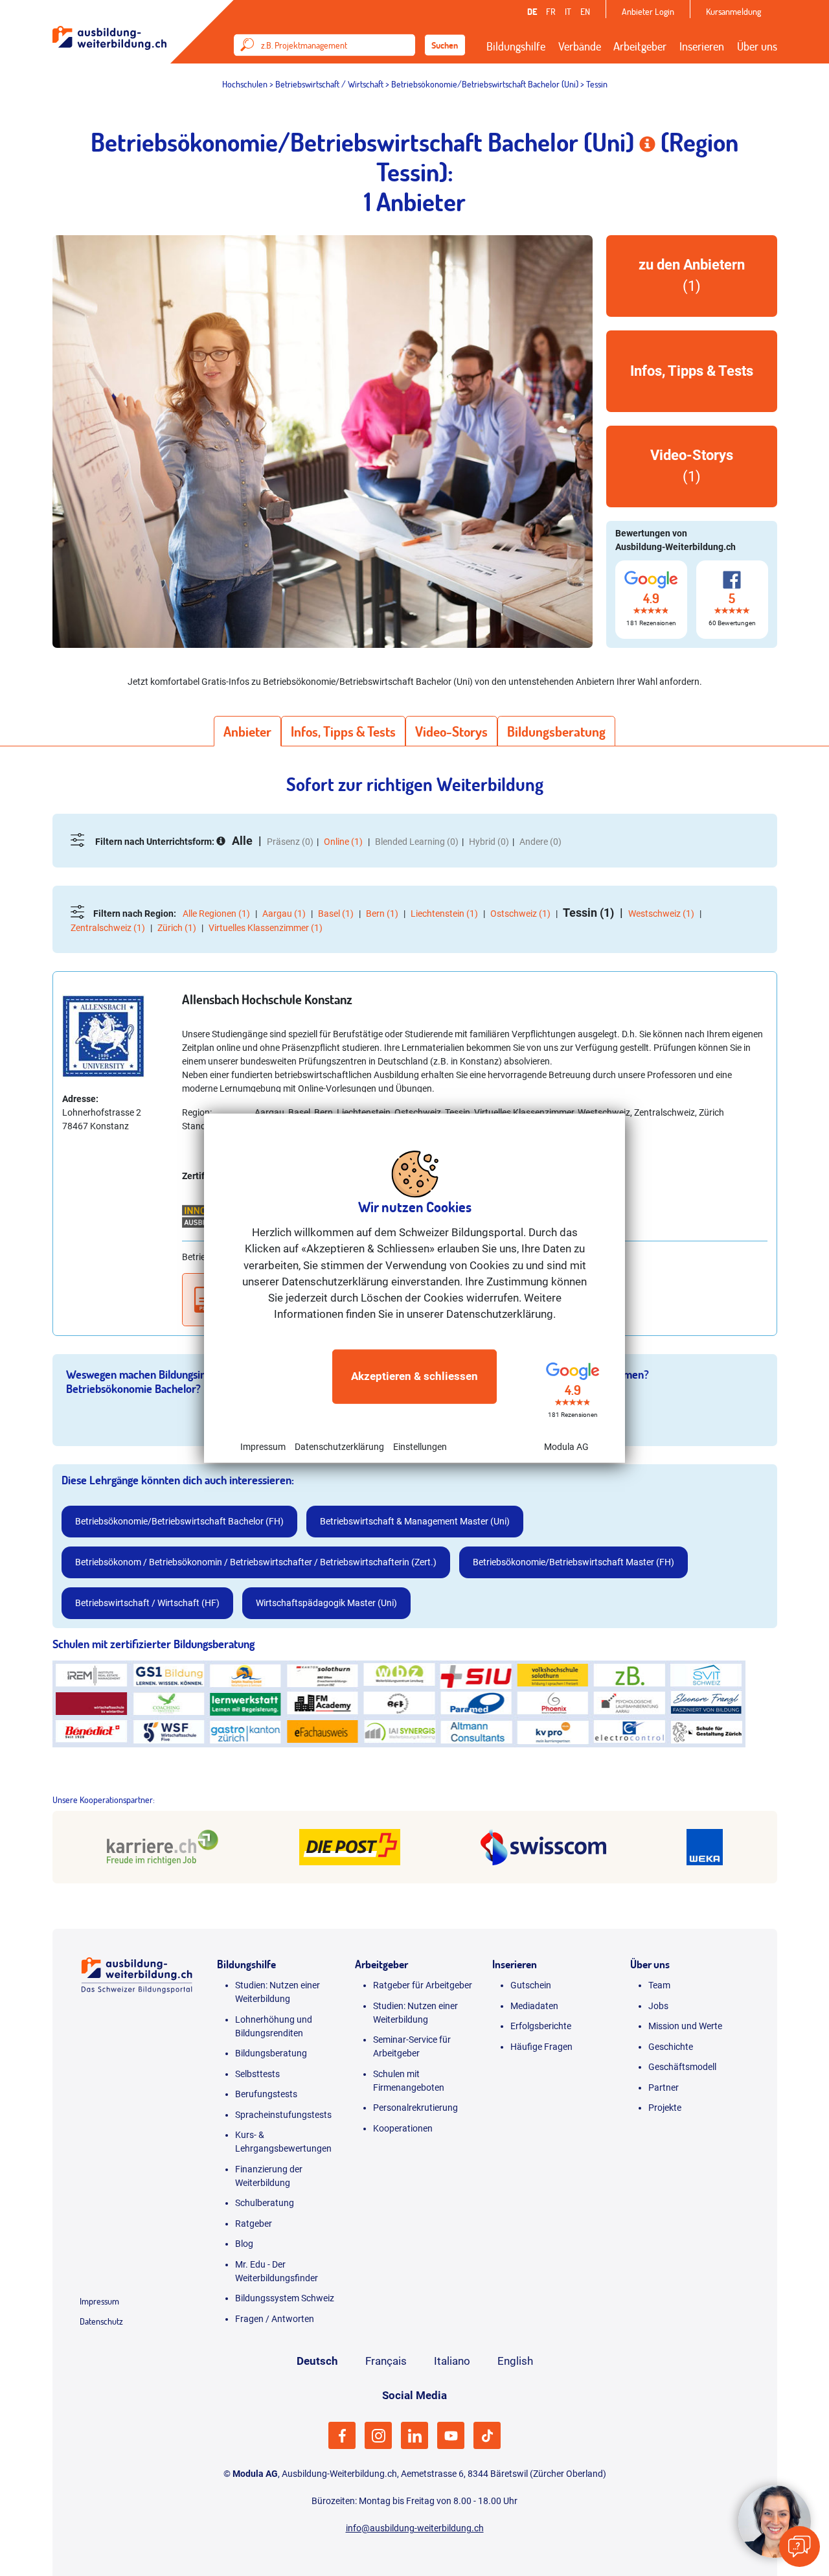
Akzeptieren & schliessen (414, 1376)
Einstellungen (420, 1446)
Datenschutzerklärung (339, 1446)
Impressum (263, 1446)
